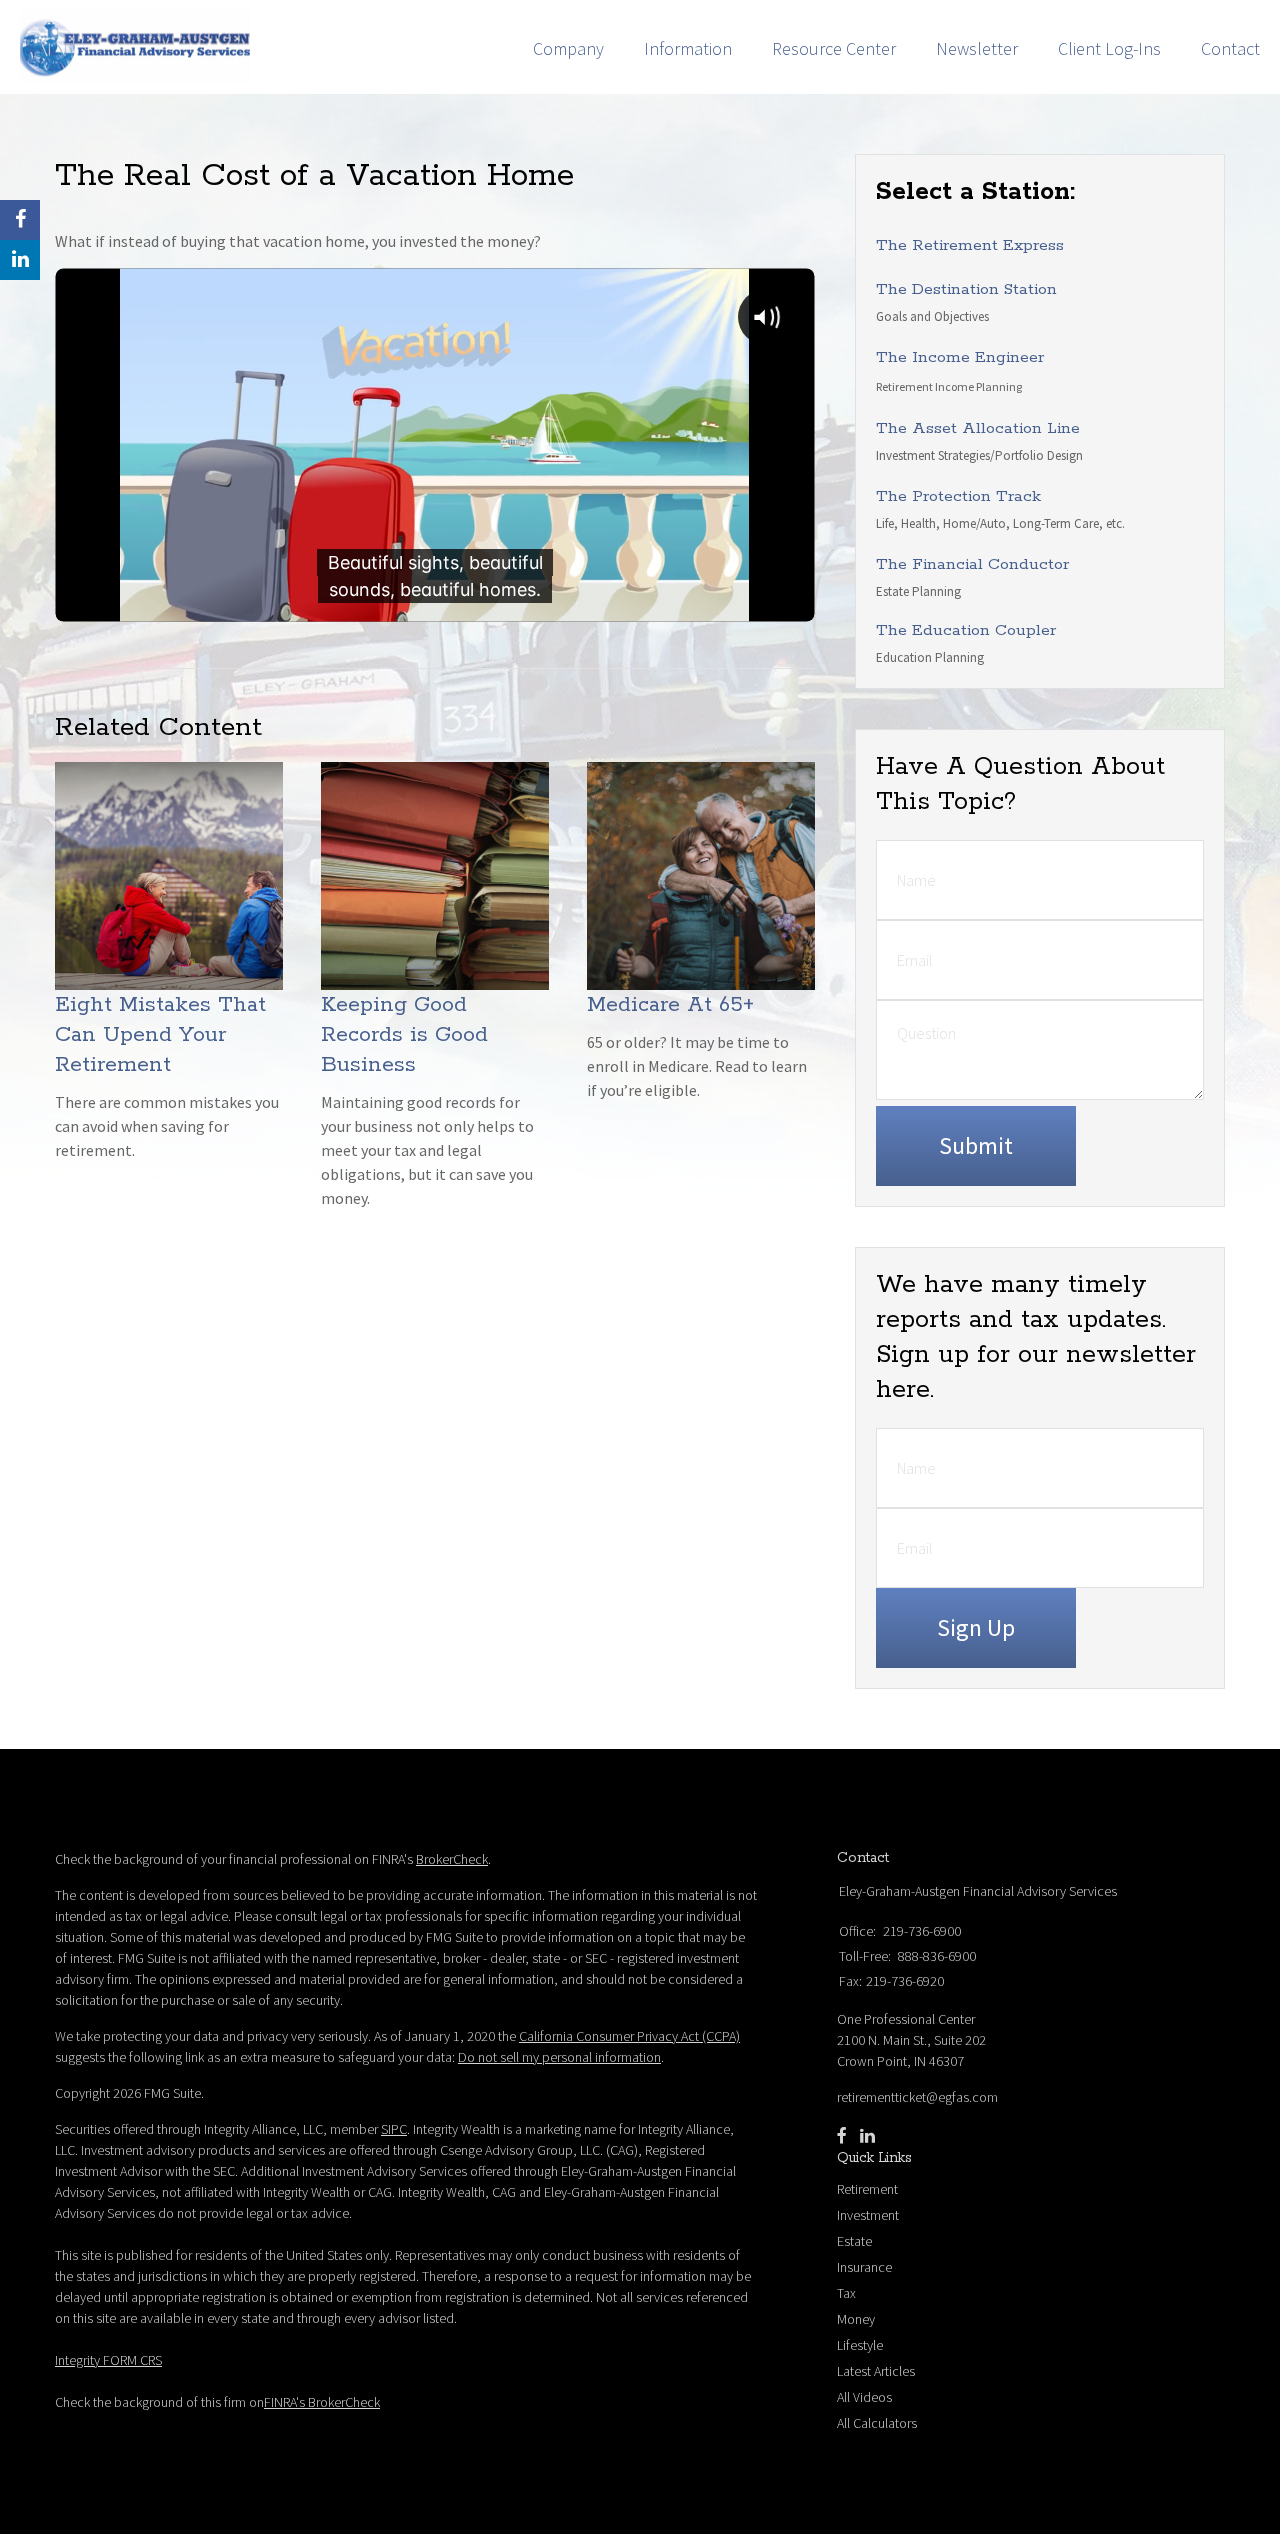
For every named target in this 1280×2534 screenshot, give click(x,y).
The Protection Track (958, 496)
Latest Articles (876, 2371)
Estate (854, 2241)
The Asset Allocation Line (978, 428)
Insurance (864, 2267)
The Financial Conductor (972, 564)
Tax (846, 2293)
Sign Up (976, 1627)
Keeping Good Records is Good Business (404, 1035)
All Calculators (877, 2423)
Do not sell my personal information (559, 2057)
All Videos (864, 2397)
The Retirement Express (970, 245)
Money (856, 2319)
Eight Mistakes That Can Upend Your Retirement (160, 1035)
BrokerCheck (452, 1859)
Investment (868, 2215)
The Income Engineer (960, 357)
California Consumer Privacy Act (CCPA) (629, 2036)
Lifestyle (860, 2345)
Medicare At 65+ (670, 1005)
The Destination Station (966, 289)
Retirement (867, 2189)
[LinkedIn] (867, 2136)
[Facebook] (842, 2136)
